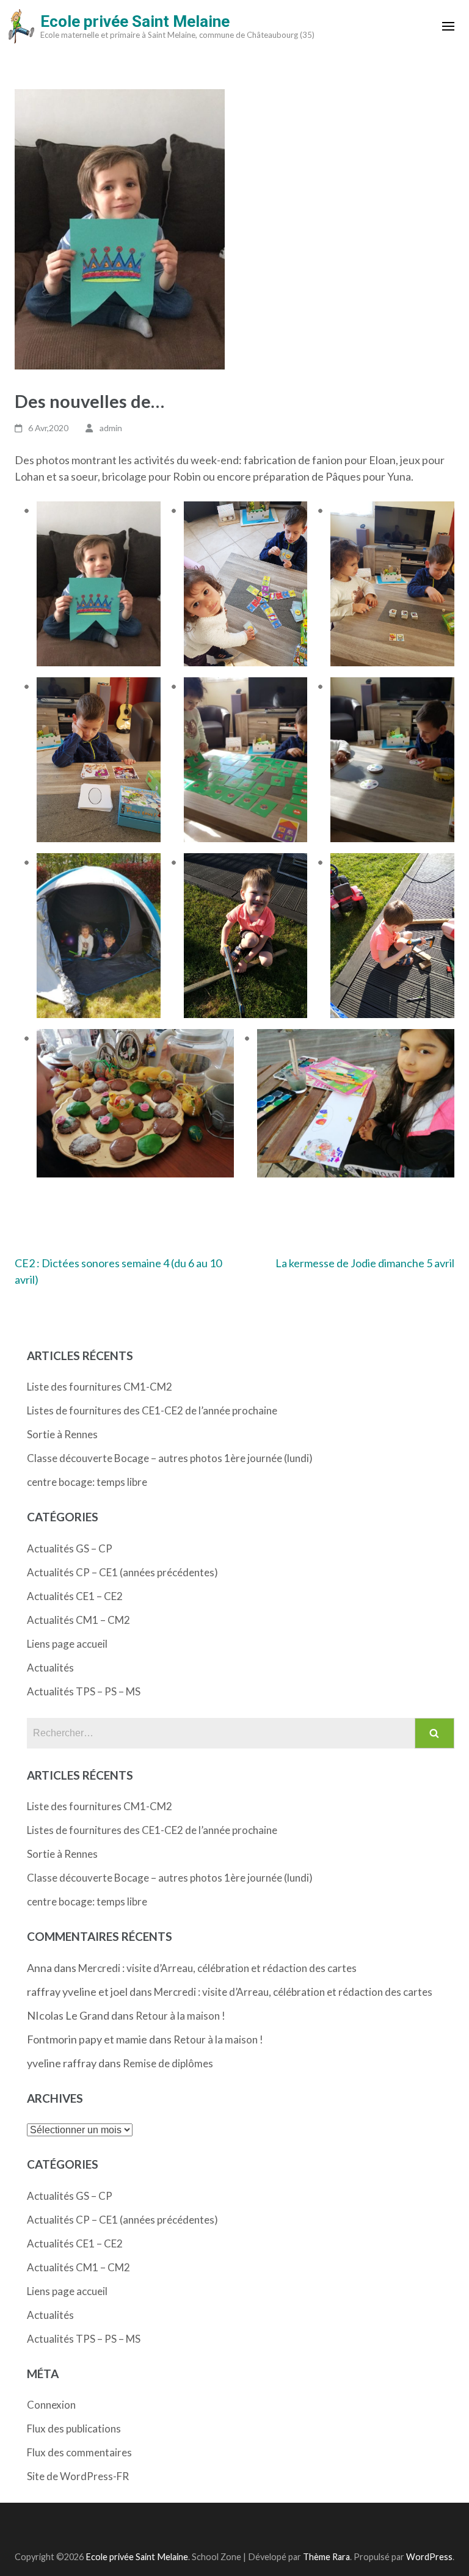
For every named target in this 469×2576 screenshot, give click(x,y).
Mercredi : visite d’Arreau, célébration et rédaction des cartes (217, 1968)
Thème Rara (326, 2557)
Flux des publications (74, 2429)
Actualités (50, 1668)
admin (111, 428)
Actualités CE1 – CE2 (75, 1596)
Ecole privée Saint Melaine (135, 21)
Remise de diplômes (168, 2063)
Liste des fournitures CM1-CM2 (100, 1387)
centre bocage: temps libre (87, 1482)
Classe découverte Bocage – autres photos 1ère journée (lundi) (170, 1458)
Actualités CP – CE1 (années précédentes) (122, 1572)
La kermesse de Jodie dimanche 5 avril (365, 1263)
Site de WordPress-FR (78, 2476)
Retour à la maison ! (180, 2016)
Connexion (51, 2405)
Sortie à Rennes (62, 1434)
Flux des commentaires (79, 2452)
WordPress (429, 2557)
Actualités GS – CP (70, 1548)
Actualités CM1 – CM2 (78, 1620)
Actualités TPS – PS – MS (84, 1691)
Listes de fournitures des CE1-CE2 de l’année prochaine (152, 1410)
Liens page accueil (67, 1644)
